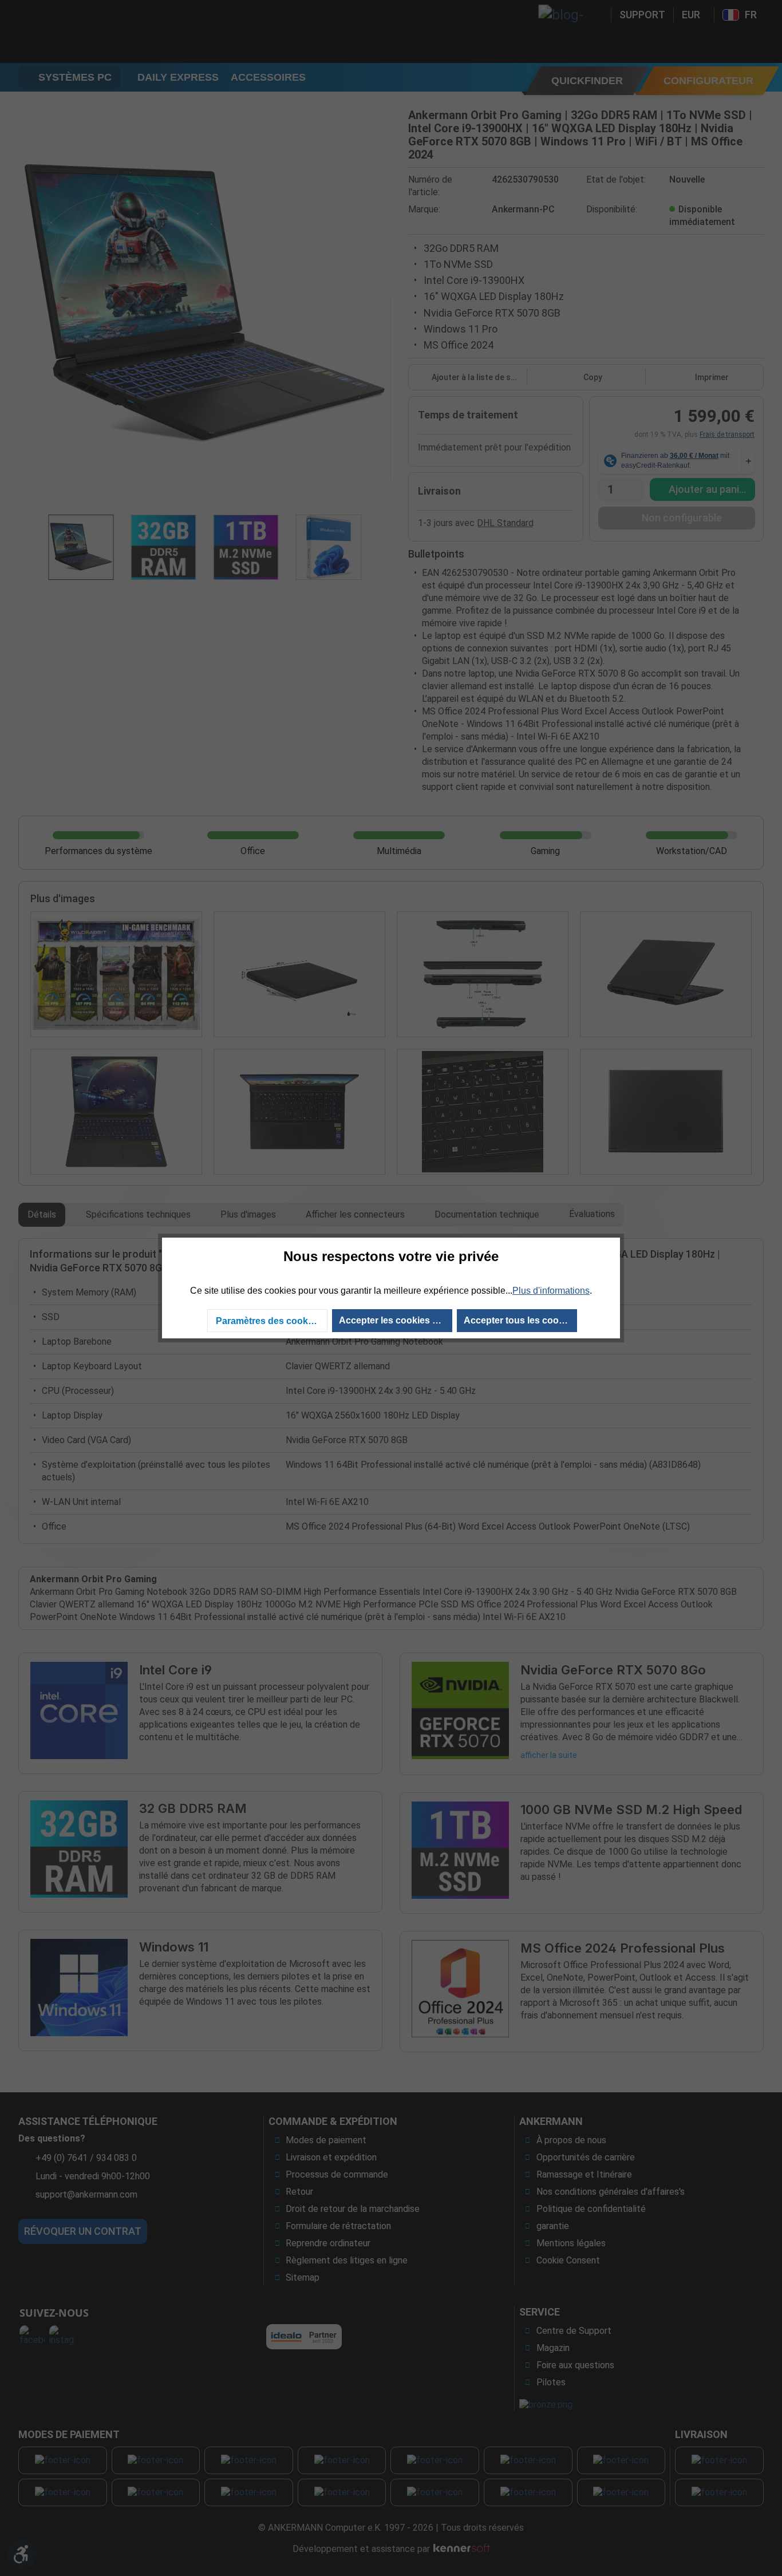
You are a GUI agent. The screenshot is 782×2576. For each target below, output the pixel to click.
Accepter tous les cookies (520, 1320)
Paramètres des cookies (268, 1321)
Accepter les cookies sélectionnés (396, 1320)
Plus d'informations (551, 1291)
